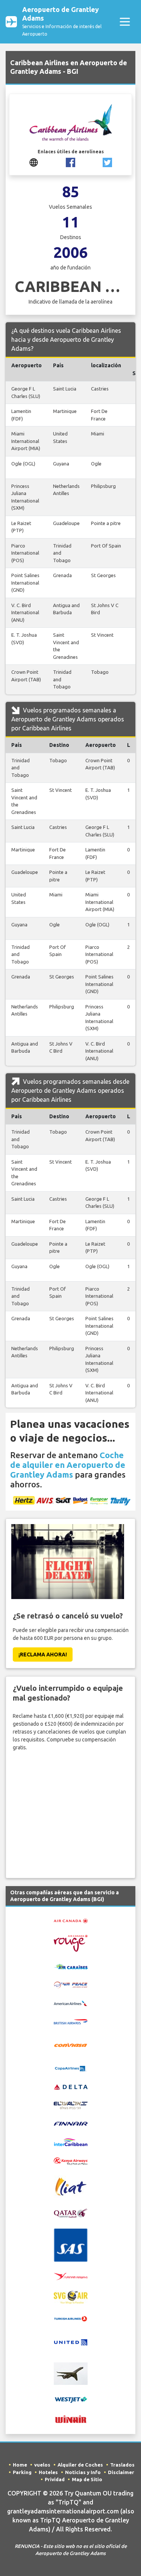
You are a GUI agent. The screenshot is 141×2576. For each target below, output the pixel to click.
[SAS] (71, 2245)
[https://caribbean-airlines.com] (34, 162)
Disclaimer (121, 2472)
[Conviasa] (71, 2044)
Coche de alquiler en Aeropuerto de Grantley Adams (68, 1465)
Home (20, 2465)
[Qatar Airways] (71, 2213)
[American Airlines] (71, 2003)
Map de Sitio (87, 2479)
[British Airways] (71, 2021)
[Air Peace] (71, 1984)
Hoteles (48, 2472)
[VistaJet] (71, 2373)
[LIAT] (71, 2186)
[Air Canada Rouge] (71, 1943)
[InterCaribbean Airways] (71, 2142)
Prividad (55, 2479)
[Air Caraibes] (71, 1966)
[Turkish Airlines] (71, 2318)
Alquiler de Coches (80, 2465)
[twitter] (107, 162)
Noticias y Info (83, 2472)
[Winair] (71, 2419)
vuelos (42, 2465)
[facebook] (70, 162)
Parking (22, 2472)
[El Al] (71, 2105)
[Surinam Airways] (71, 2276)
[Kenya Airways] (71, 2161)
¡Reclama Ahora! (43, 1655)
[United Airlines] (71, 2342)
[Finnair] (71, 2123)
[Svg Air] (71, 2297)
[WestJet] (71, 2399)
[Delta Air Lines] (71, 2086)
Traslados (122, 2465)
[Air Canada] (71, 1920)
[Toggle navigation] (125, 22)
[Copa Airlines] (71, 2068)
